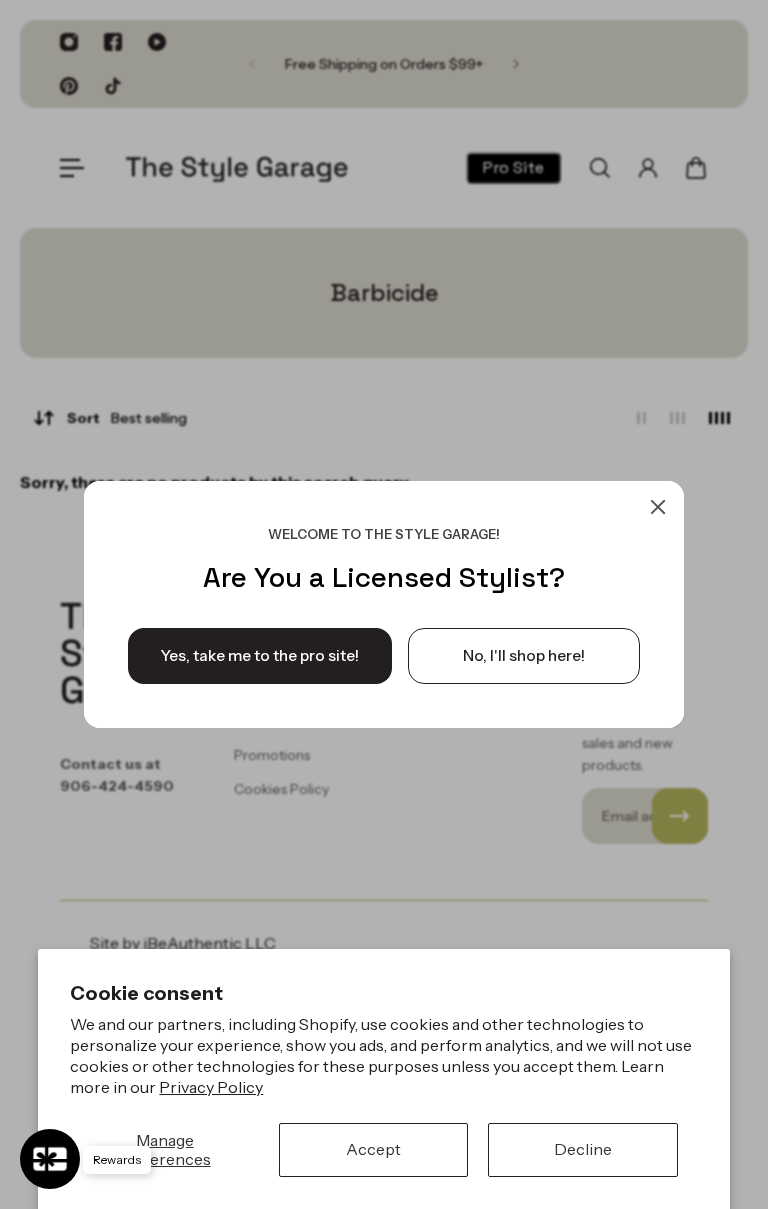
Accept (373, 1149)
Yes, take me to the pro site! (260, 655)
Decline (583, 1149)
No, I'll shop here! (524, 655)
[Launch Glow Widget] (50, 1159)
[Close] (658, 507)
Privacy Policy (211, 1087)
